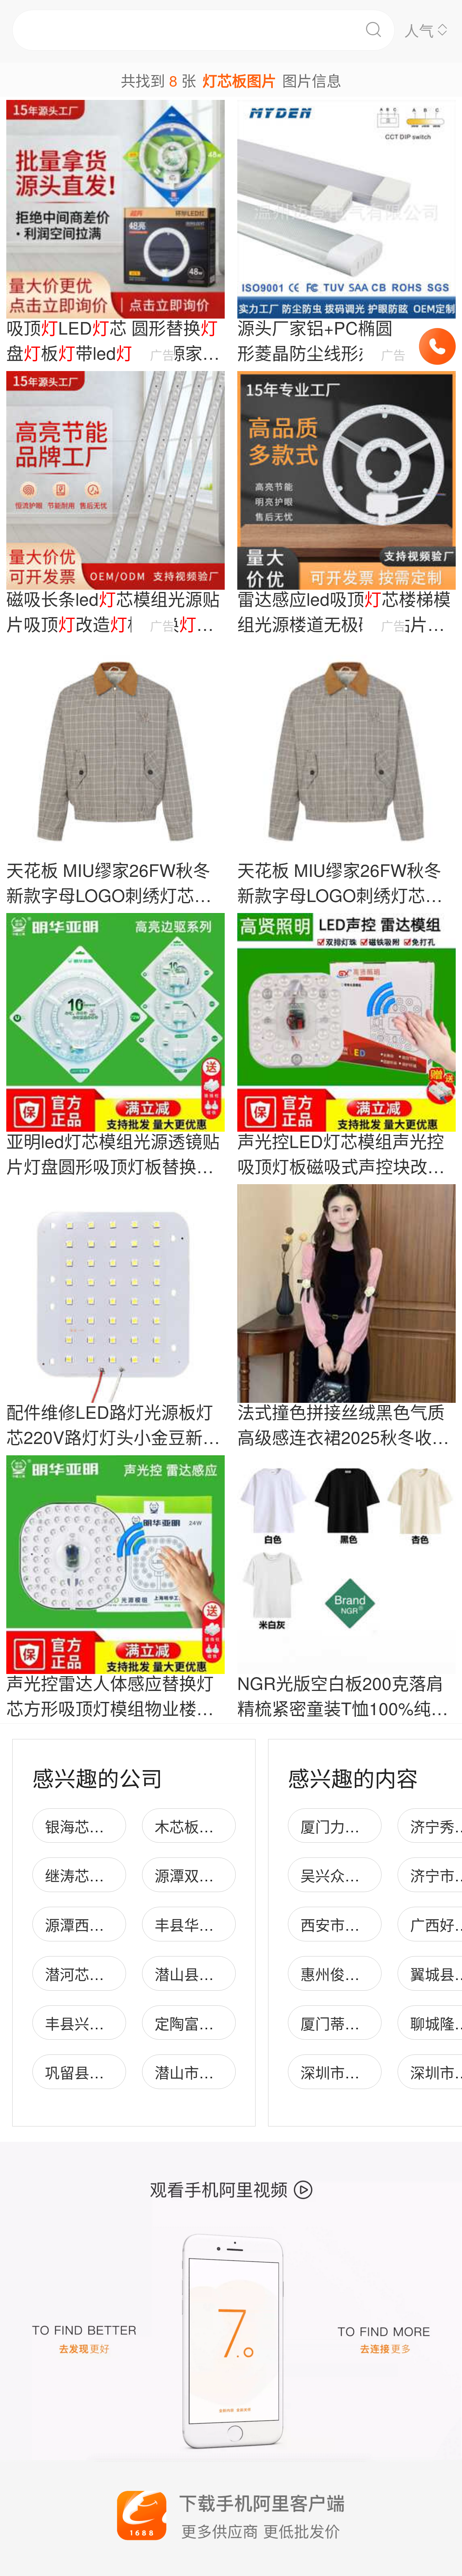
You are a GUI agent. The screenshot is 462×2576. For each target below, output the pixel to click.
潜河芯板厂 (82, 1974)
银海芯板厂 (82, 1826)
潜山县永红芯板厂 (214, 1974)
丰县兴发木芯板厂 (104, 2023)
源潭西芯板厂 (89, 1924)
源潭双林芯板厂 (206, 1875)
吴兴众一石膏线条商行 (374, 1875)
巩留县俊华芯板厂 (104, 2072)
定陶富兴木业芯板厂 (221, 2023)
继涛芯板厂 (82, 1875)
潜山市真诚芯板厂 (214, 2072)
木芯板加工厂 (199, 1826)
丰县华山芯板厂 (206, 1924)
